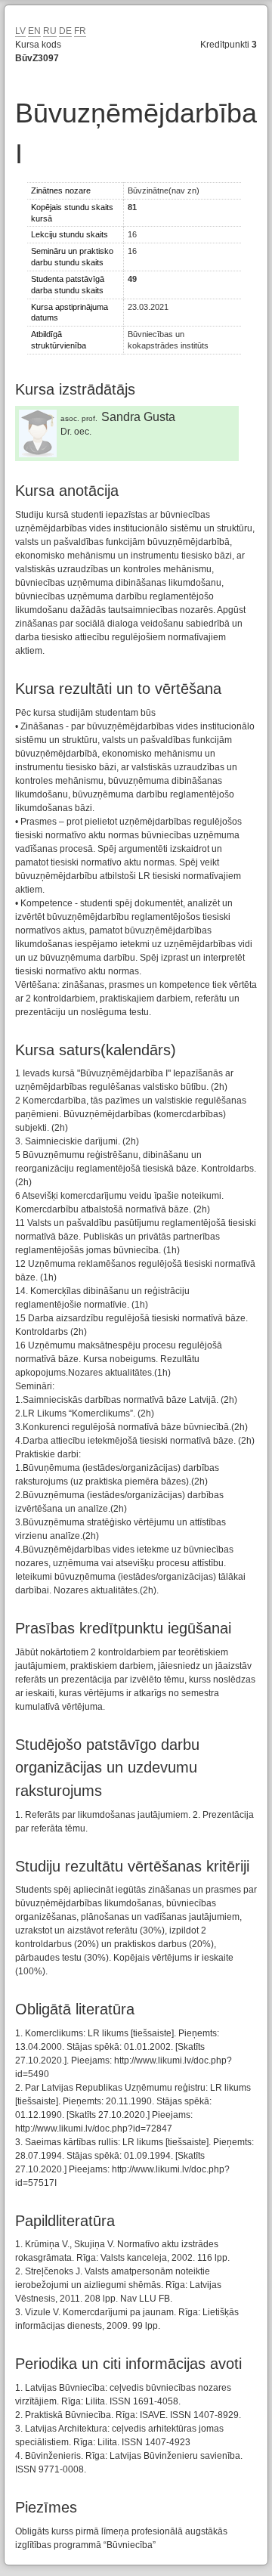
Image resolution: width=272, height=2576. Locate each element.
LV (20, 31)
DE (65, 31)
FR (80, 31)
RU (50, 31)
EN (34, 31)
